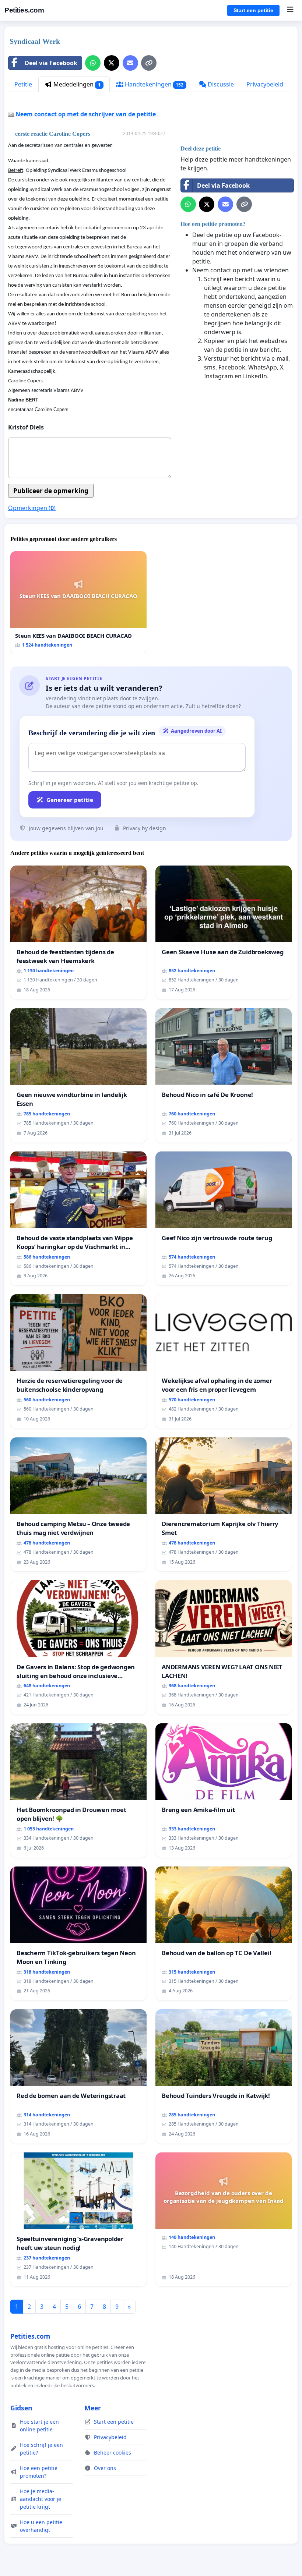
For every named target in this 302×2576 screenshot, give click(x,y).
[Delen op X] (112, 63)
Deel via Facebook (51, 63)
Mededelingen (76, 84)
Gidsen (21, 2408)
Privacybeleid (265, 84)
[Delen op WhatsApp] (93, 63)
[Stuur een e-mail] (130, 63)
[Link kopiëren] (149, 63)
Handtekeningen (154, 84)
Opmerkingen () (32, 508)
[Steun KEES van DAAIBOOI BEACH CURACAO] (78, 602)
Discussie (220, 84)
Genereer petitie (70, 800)
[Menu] (290, 10)
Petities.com (24, 10)
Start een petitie (253, 10)
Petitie (23, 84)
